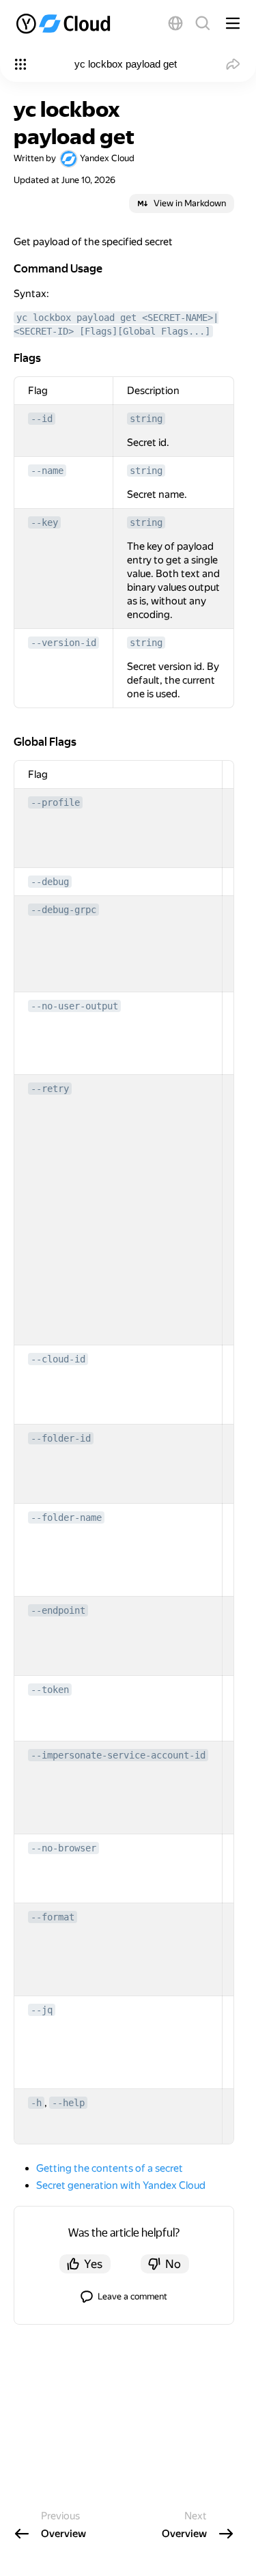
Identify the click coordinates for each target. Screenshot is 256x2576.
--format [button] (53, 1917)
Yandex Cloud (107, 158)
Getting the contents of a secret (110, 2168)
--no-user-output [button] (74, 1006)
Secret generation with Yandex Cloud (121, 2185)
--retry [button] (50, 1089)
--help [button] (68, 2103)
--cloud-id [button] (58, 1359)
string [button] (146, 419)
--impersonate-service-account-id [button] (118, 1755)
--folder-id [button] (61, 1438)
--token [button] (50, 1690)
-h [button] (36, 2103)
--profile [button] (55, 802)
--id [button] (42, 419)
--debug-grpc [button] (63, 910)
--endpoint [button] (58, 1610)
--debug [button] (50, 882)
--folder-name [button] (66, 1517)
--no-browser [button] (63, 1848)
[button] (175, 23)
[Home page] (65, 23)
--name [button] (47, 471)
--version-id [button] (63, 643)
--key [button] (44, 522)
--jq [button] (42, 2010)
